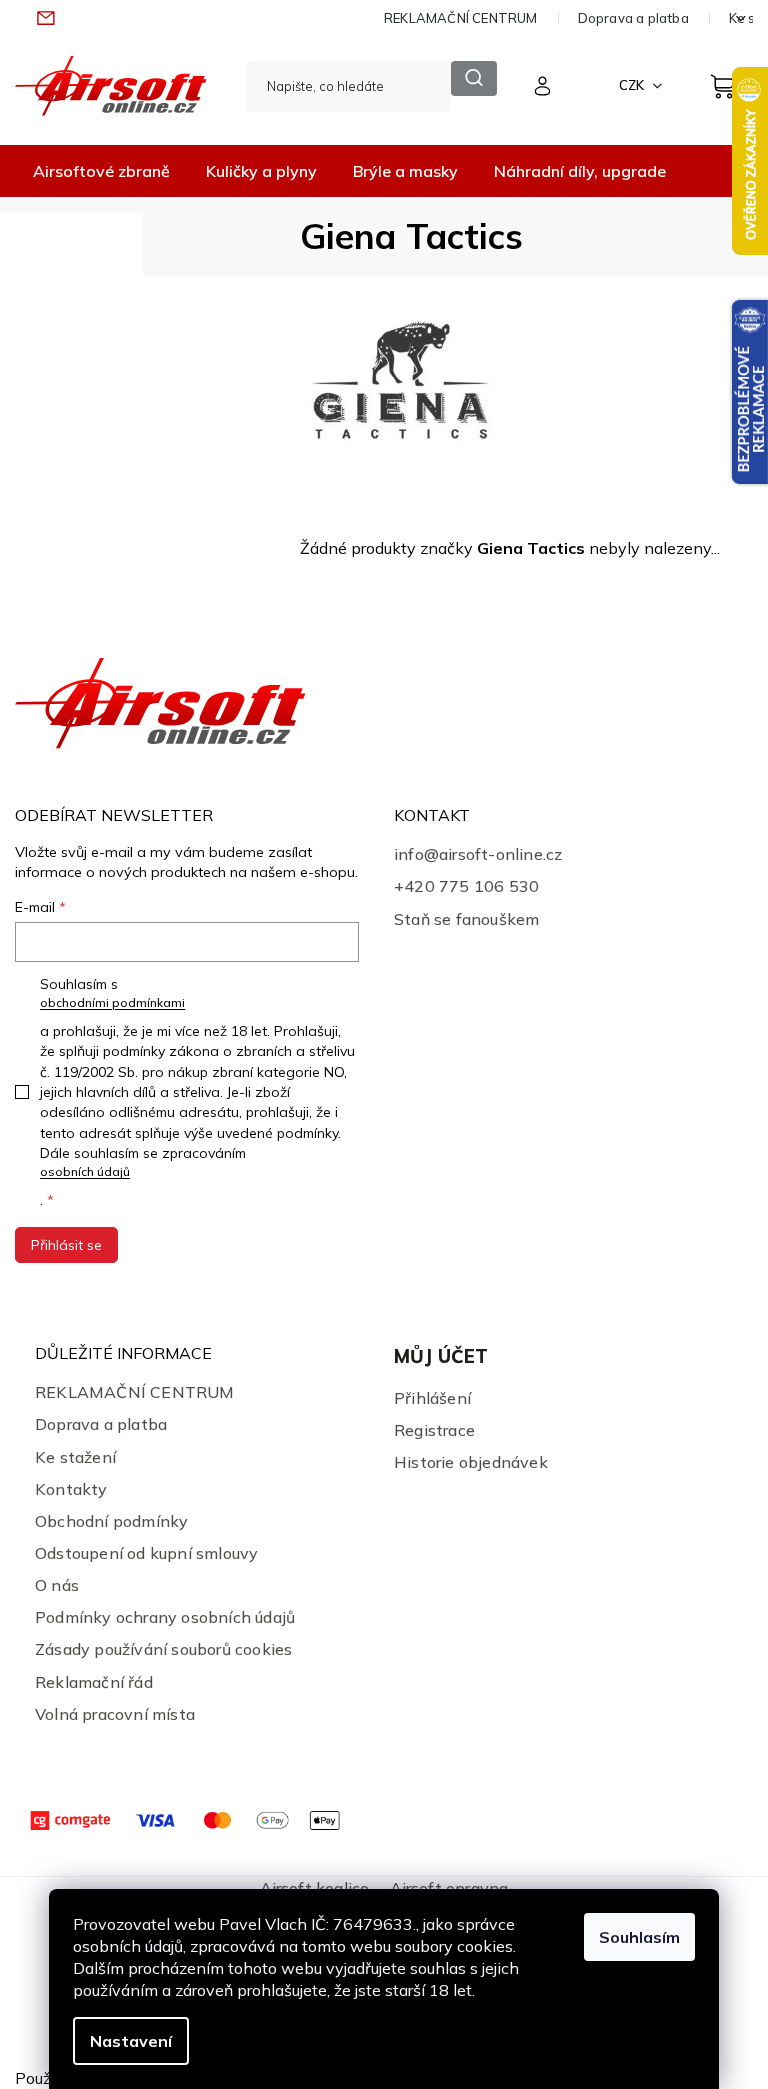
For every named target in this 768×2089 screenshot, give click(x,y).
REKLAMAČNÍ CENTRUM (461, 18)
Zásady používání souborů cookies (163, 1649)
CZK (633, 85)
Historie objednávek (471, 1462)
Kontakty (71, 1489)
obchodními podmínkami (112, 1002)
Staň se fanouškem (466, 919)
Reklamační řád (94, 1682)
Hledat (473, 78)
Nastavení (131, 2041)
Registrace (434, 1430)
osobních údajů (85, 1171)
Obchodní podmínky (111, 1521)
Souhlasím (639, 1937)
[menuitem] (101, 171)
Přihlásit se (66, 1245)
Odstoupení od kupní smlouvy (146, 1553)
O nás (57, 1585)
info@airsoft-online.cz (478, 854)
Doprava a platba (633, 18)
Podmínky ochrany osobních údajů (165, 1617)
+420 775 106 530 (466, 886)
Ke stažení (75, 1457)
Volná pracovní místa (115, 1714)
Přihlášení (432, 1398)
